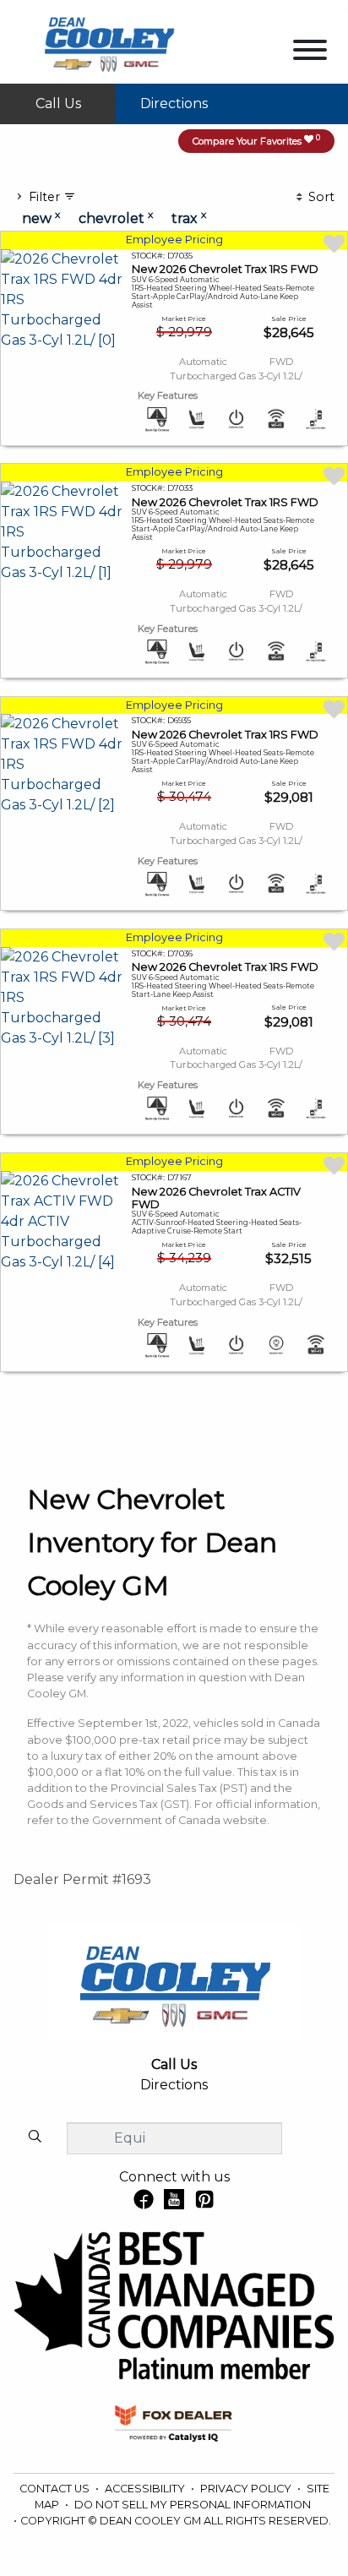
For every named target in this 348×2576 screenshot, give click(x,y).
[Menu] (310, 53)
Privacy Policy (247, 2489)
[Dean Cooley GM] (109, 41)
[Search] (35, 2138)
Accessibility (146, 2489)
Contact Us (56, 2489)
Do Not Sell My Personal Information (193, 2505)
